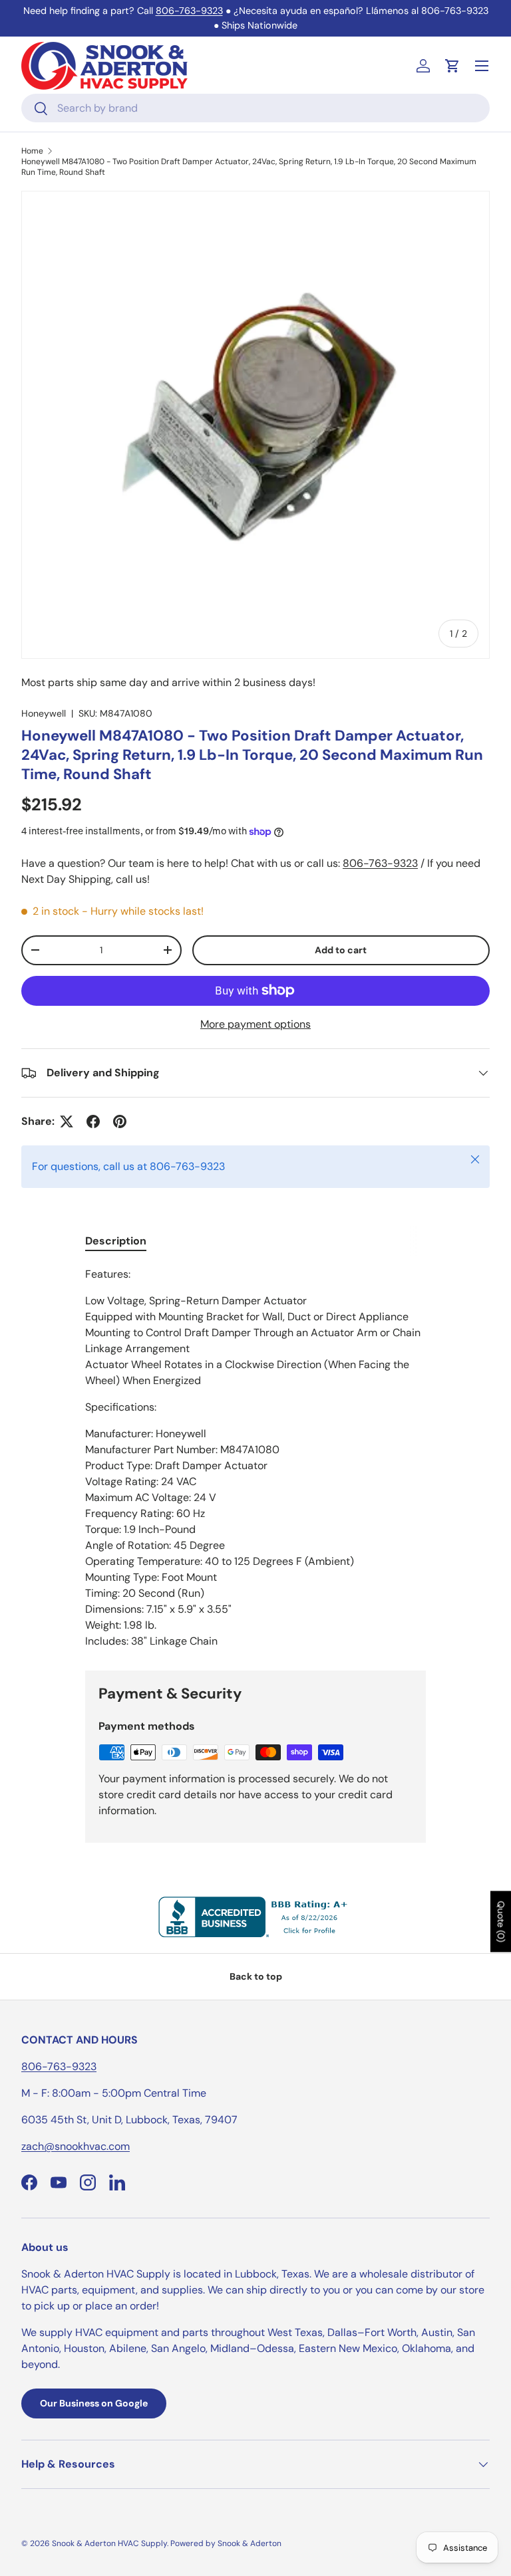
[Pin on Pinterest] (120, 1121)
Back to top (256, 1976)
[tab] (116, 1241)
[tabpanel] (255, 1458)
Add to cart (341, 950)
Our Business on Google (94, 2403)
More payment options (255, 1024)
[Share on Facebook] (93, 1121)
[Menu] (482, 66)
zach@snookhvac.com (76, 2146)
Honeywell (44, 713)
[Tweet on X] (67, 1121)
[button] (452, 66)
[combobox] (255, 108)
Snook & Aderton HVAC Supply (109, 2543)
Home (32, 151)
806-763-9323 (189, 11)
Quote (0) (501, 1922)
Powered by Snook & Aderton (226, 2543)
